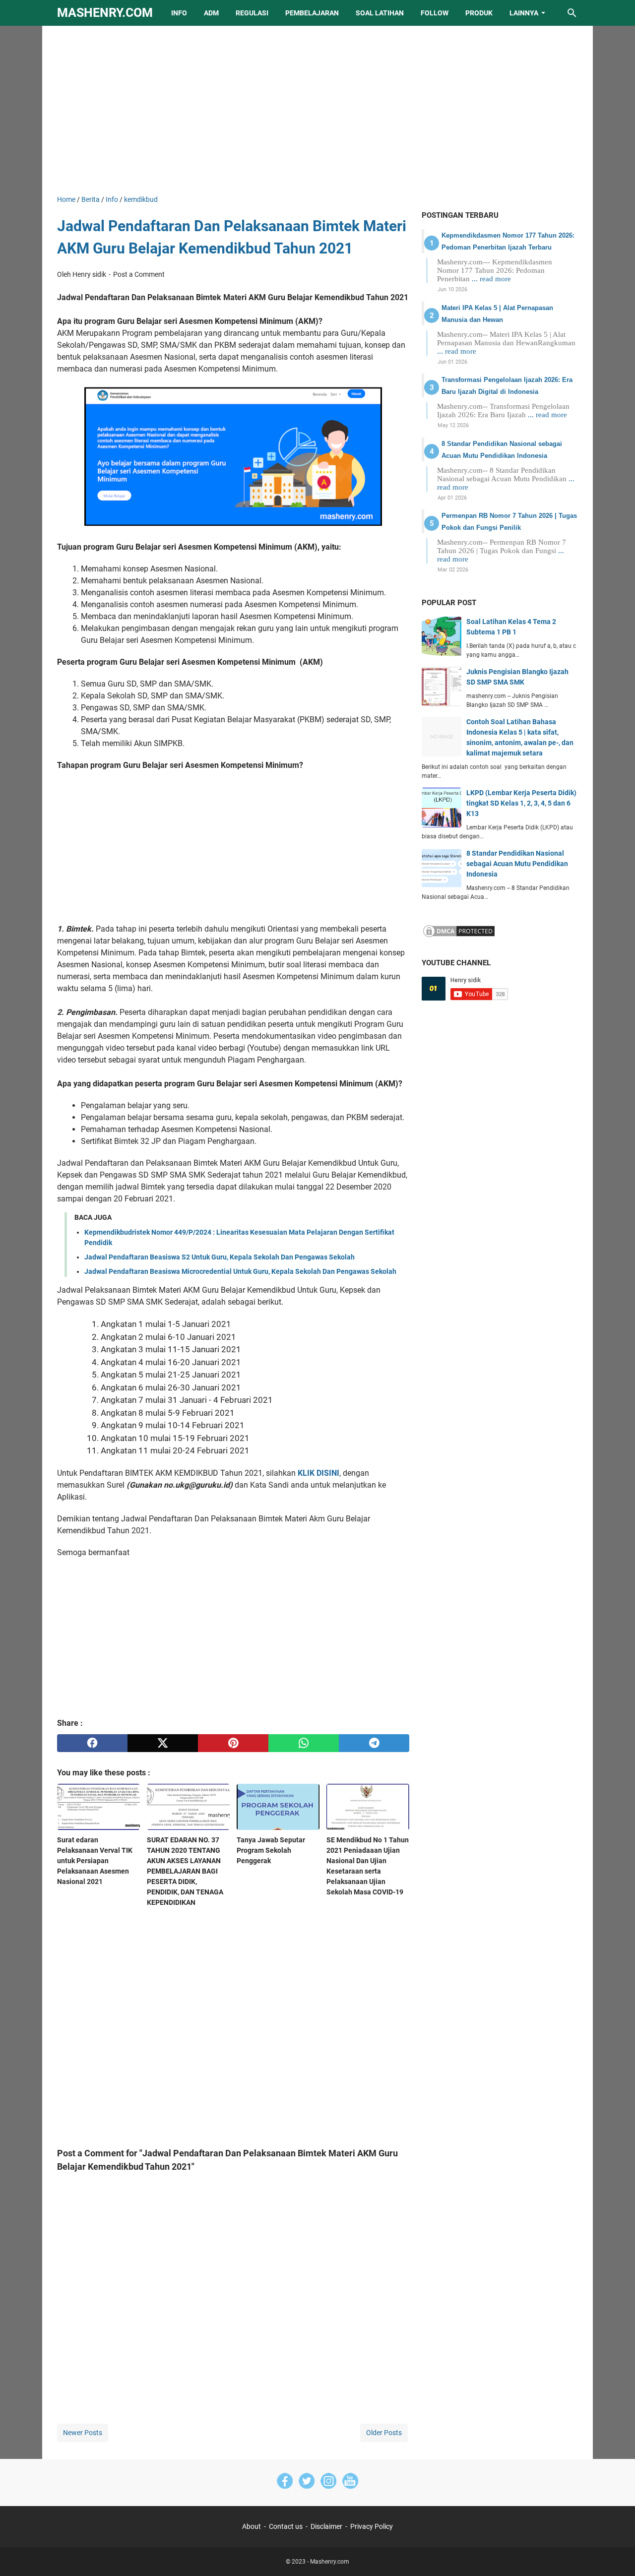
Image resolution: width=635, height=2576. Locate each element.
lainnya (524, 13)
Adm (211, 13)
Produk (479, 13)
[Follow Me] (307, 2482)
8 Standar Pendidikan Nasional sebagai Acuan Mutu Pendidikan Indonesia (517, 864)
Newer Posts (83, 2433)
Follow (435, 13)
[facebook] (92, 1743)
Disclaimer (326, 2526)
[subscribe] (350, 2482)
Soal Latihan (380, 13)
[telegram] (374, 1743)
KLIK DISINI (318, 1473)
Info (179, 13)
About (252, 2526)
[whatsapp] (304, 1743)
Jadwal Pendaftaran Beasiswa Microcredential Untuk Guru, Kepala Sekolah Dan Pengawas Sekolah (240, 1271)
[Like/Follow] (285, 2482)
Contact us (286, 2526)
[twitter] (163, 1743)
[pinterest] (233, 1743)
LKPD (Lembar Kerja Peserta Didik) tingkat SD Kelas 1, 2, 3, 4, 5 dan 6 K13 (521, 803)
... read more (491, 279)
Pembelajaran (312, 13)
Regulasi (252, 13)
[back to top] (615, 2554)
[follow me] (328, 2482)
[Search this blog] (572, 13)
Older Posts (384, 2433)
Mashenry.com (105, 13)
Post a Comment (139, 274)
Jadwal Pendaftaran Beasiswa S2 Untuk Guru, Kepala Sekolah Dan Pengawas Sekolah (220, 1257)
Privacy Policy (372, 2526)
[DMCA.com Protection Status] (459, 936)
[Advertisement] (317, 110)
